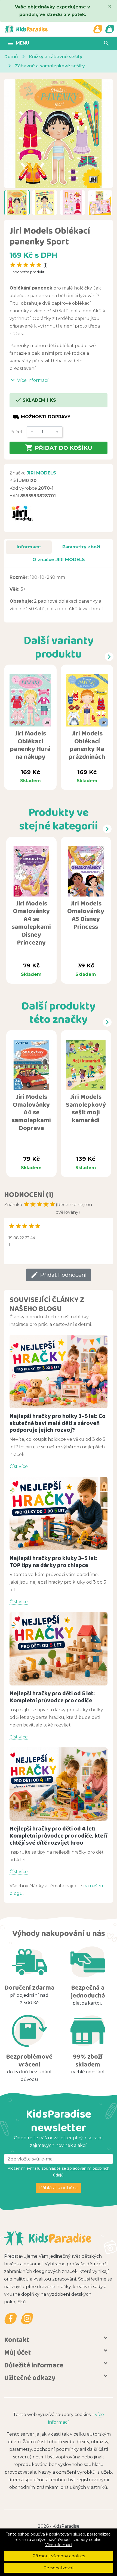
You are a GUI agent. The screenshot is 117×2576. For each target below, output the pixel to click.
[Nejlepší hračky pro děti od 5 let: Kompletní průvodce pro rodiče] (59, 1649)
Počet (16, 432)
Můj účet (17, 2352)
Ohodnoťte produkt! (27, 272)
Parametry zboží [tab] (81, 547)
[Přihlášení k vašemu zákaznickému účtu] (98, 29)
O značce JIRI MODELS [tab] (59, 560)
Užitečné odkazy (30, 2377)
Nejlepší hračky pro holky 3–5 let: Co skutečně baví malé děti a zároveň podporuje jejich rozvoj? (58, 1423)
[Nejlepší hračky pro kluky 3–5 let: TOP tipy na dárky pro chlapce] (59, 1514)
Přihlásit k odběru (59, 2188)
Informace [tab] (29, 547)
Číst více (19, 1466)
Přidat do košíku (59, 448)
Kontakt (17, 2339)
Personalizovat (59, 2568)
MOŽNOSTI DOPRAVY (42, 417)
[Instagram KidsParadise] (27, 2318)
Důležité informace (34, 2365)
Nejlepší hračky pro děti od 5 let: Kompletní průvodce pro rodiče (52, 1697)
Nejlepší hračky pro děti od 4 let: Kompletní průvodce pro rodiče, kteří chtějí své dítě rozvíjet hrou (59, 1836)
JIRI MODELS (41, 473)
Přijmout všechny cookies (59, 2556)
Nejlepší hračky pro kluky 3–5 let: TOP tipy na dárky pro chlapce (53, 1561)
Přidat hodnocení (59, 1275)
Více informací (59, 2545)
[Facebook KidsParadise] (11, 2318)
